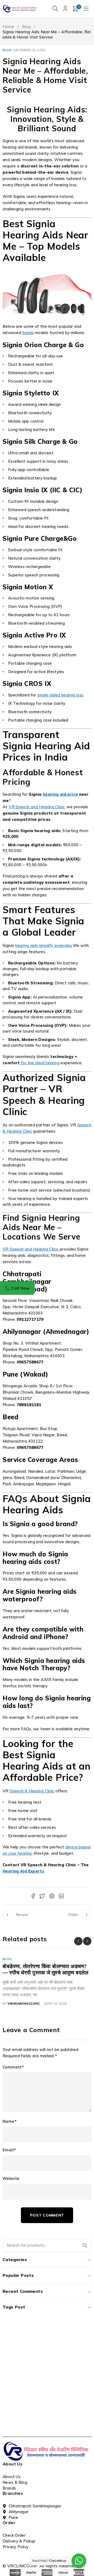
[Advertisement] (47, 2386)
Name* (10, 2121)
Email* (9, 2150)
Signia (28, 333)
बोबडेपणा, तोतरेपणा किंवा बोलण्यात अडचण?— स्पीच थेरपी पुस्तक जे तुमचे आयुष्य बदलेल (45, 1969)
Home (8, 27)
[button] (78, 1941)
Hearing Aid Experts (23, 1871)
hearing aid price (60, 794)
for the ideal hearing (40, 1063)
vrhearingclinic (24, 2003)
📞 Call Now (17, 1288)
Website (11, 2179)
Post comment (47, 2215)
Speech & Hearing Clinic (32, 1791)
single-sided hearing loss (60, 695)
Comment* (13, 2067)
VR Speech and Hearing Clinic (37, 807)
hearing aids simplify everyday (44, 945)
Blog (26, 27)
